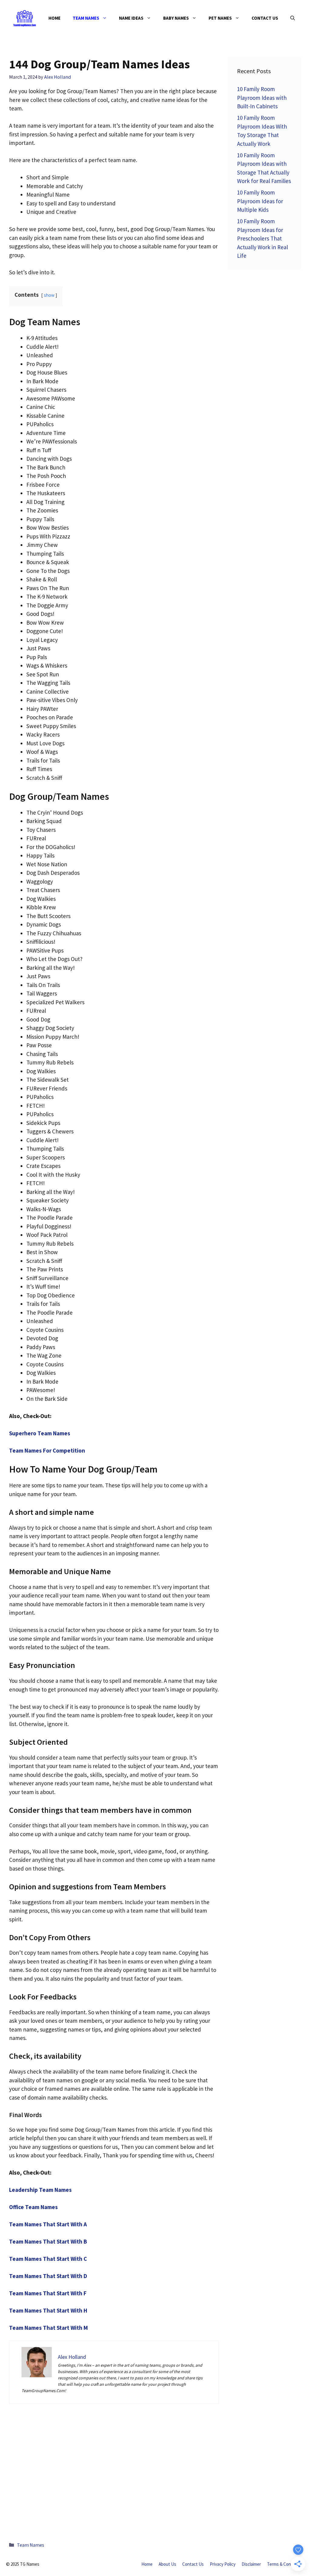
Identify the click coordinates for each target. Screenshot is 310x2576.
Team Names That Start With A (48, 2224)
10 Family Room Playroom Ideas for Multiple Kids (260, 201)
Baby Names (176, 18)
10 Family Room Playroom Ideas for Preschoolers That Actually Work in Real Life (262, 238)
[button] (293, 18)
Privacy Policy (223, 2564)
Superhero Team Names (40, 1433)
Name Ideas (131, 18)
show (49, 295)
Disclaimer (251, 2564)
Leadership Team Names (40, 2190)
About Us (167, 2564)
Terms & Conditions (285, 2564)
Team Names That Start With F (48, 2293)
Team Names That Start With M (48, 2328)
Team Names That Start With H (48, 2310)
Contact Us (265, 18)
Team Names (86, 18)
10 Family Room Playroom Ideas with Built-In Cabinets (262, 98)
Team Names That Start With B (48, 2241)
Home (54, 18)
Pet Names (220, 18)
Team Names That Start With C (48, 2259)
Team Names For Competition (47, 1450)
